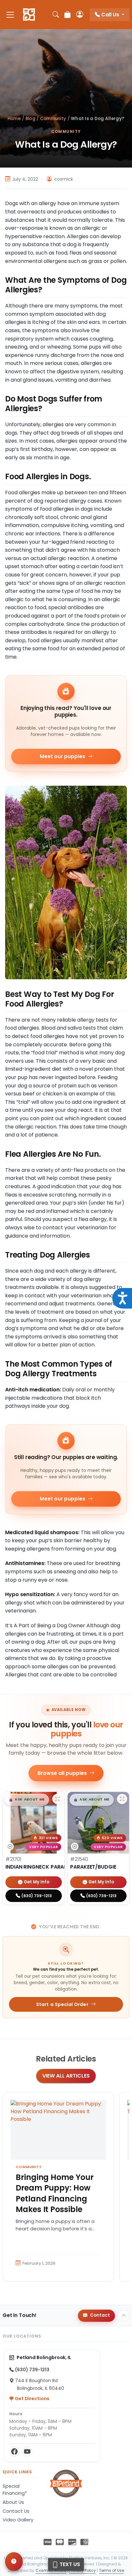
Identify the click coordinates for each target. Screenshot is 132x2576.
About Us (13, 2502)
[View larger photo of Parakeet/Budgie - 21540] (122, 1799)
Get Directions (32, 2399)
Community (53, 119)
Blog (30, 119)
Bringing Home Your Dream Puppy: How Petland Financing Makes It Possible (55, 2193)
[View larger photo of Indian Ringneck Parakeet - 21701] (57, 1799)
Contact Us (16, 2511)
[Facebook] (14, 2451)
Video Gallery (18, 2520)
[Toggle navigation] (10, 15)
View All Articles (66, 2076)
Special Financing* (15, 2490)
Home (14, 119)
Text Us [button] (69, 2564)
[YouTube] (27, 2451)
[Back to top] (124, 2316)
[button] (27, 1800)
